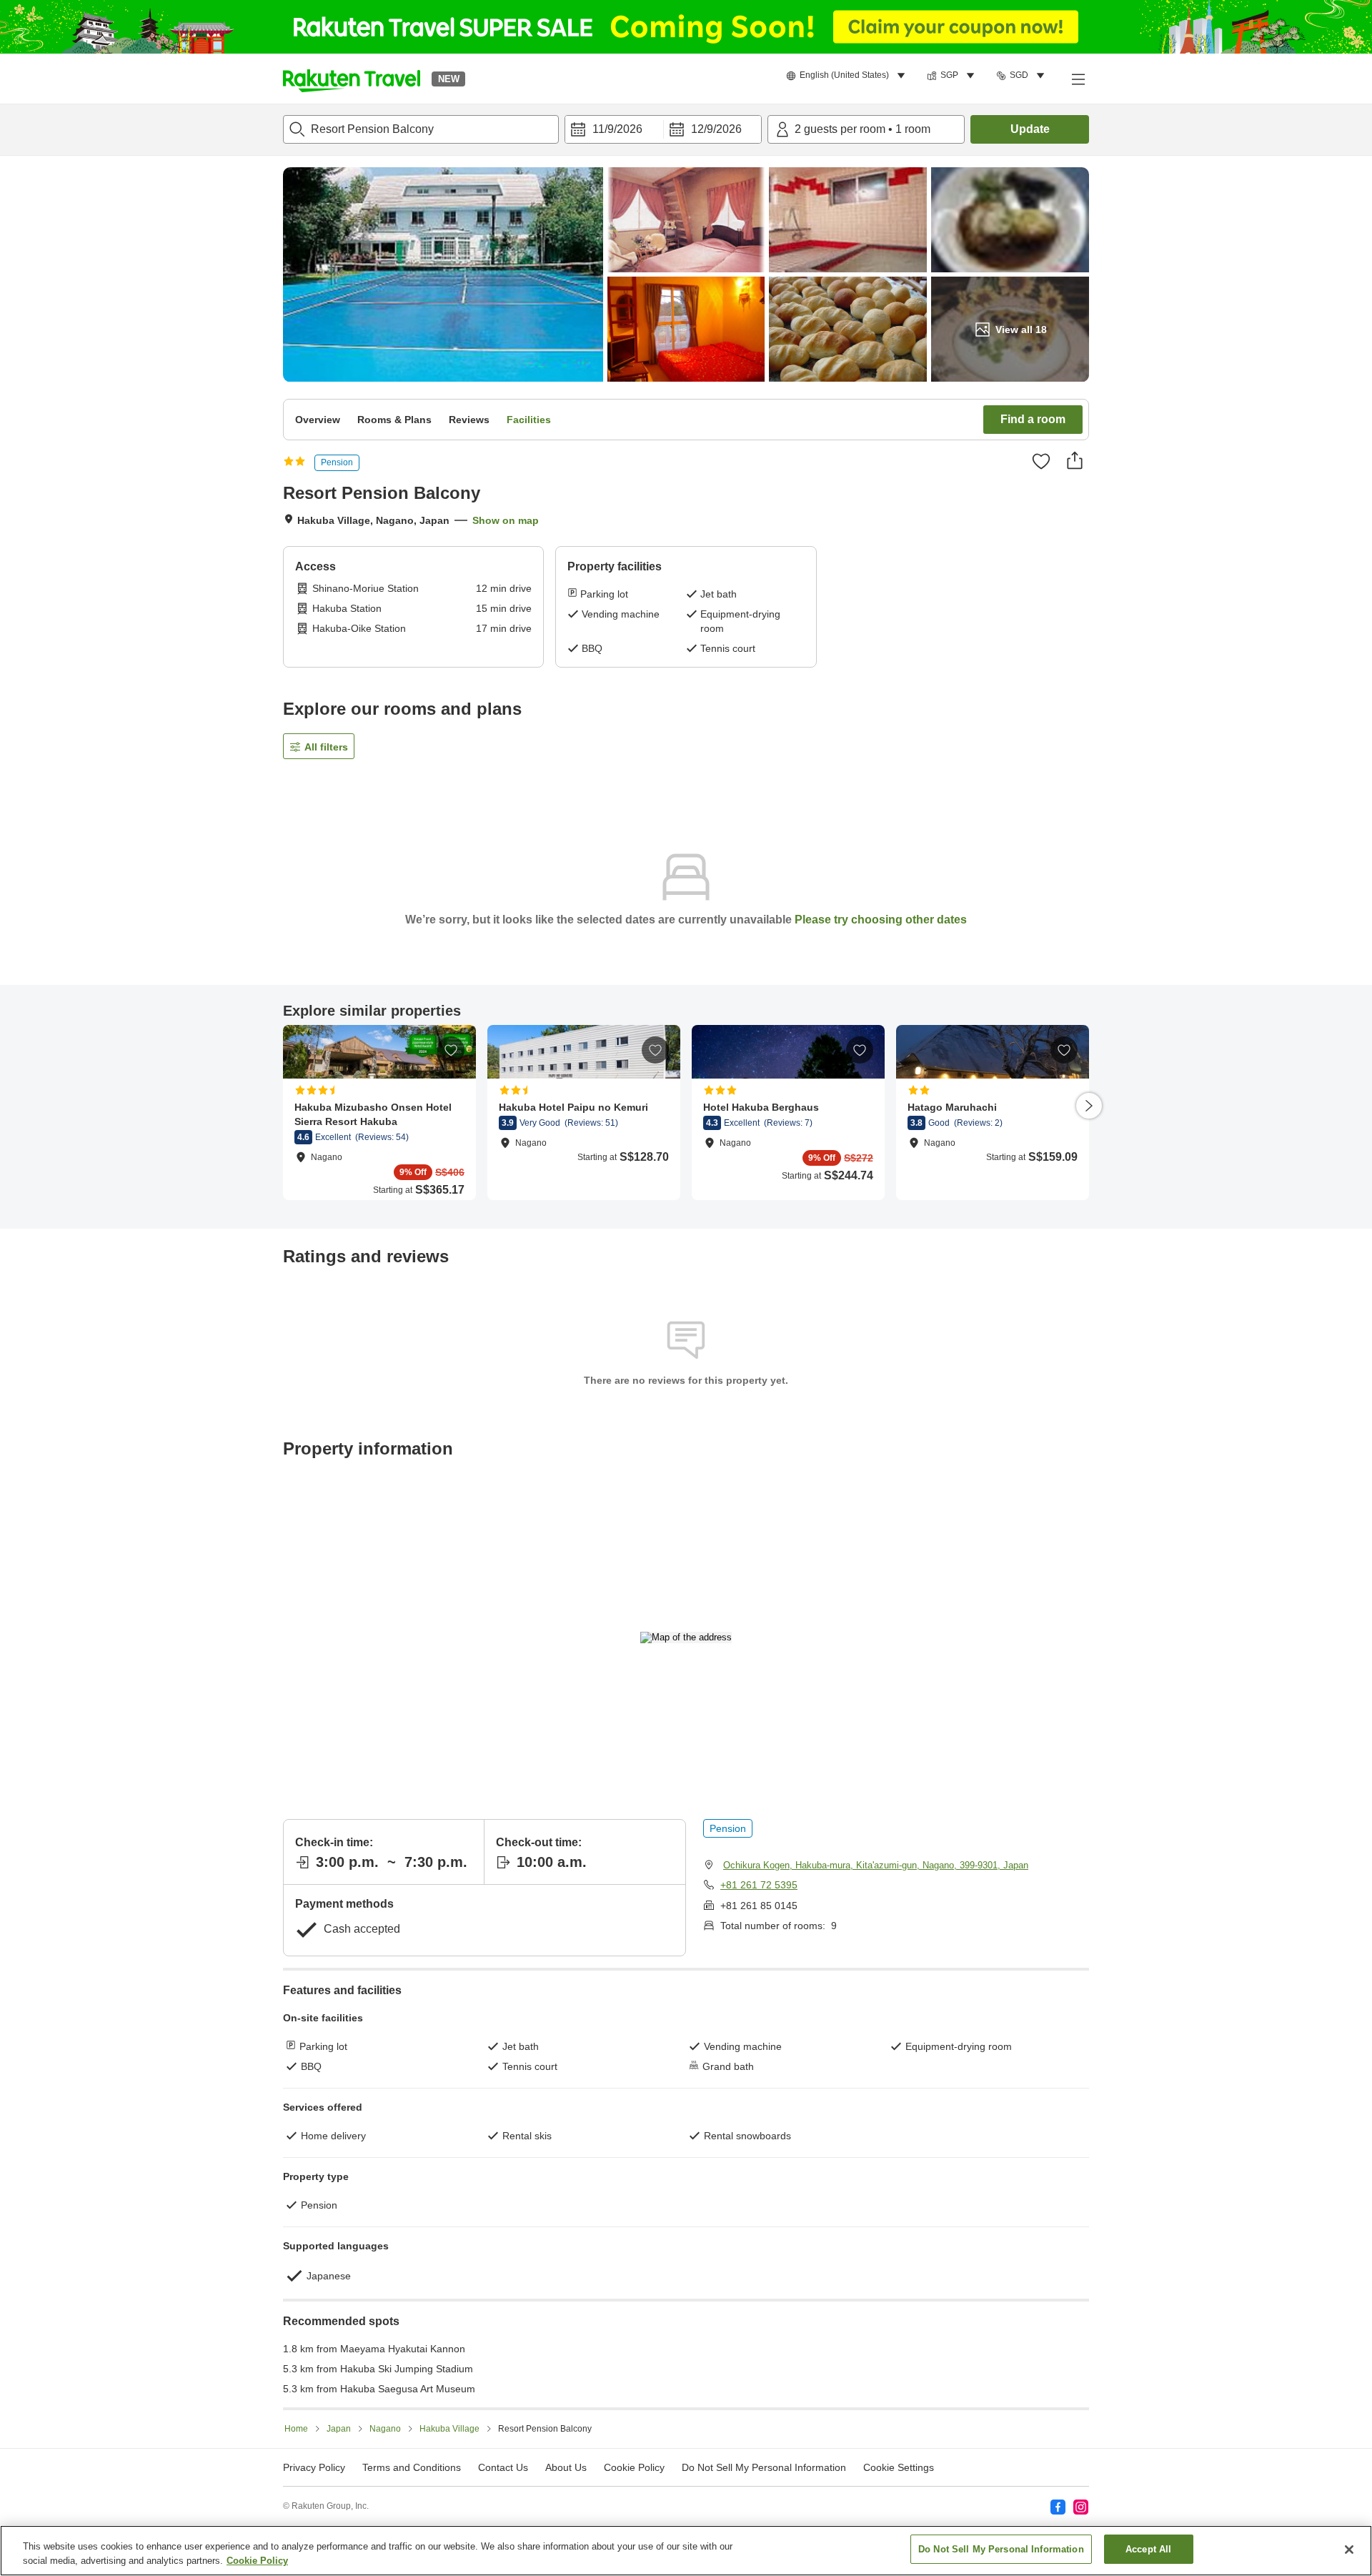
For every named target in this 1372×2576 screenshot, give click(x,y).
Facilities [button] (529, 420)
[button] (352, 79)
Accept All (1148, 2549)
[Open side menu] (1078, 79)
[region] (686, 2551)
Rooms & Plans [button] (394, 420)
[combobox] (421, 129)
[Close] (1349, 2550)
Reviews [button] (469, 420)
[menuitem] (848, 76)
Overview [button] (318, 420)
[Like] (1041, 461)
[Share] (1075, 460)
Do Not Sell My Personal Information (1001, 2549)
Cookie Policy (257, 2561)
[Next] (1089, 1106)
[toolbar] (663, 129)
